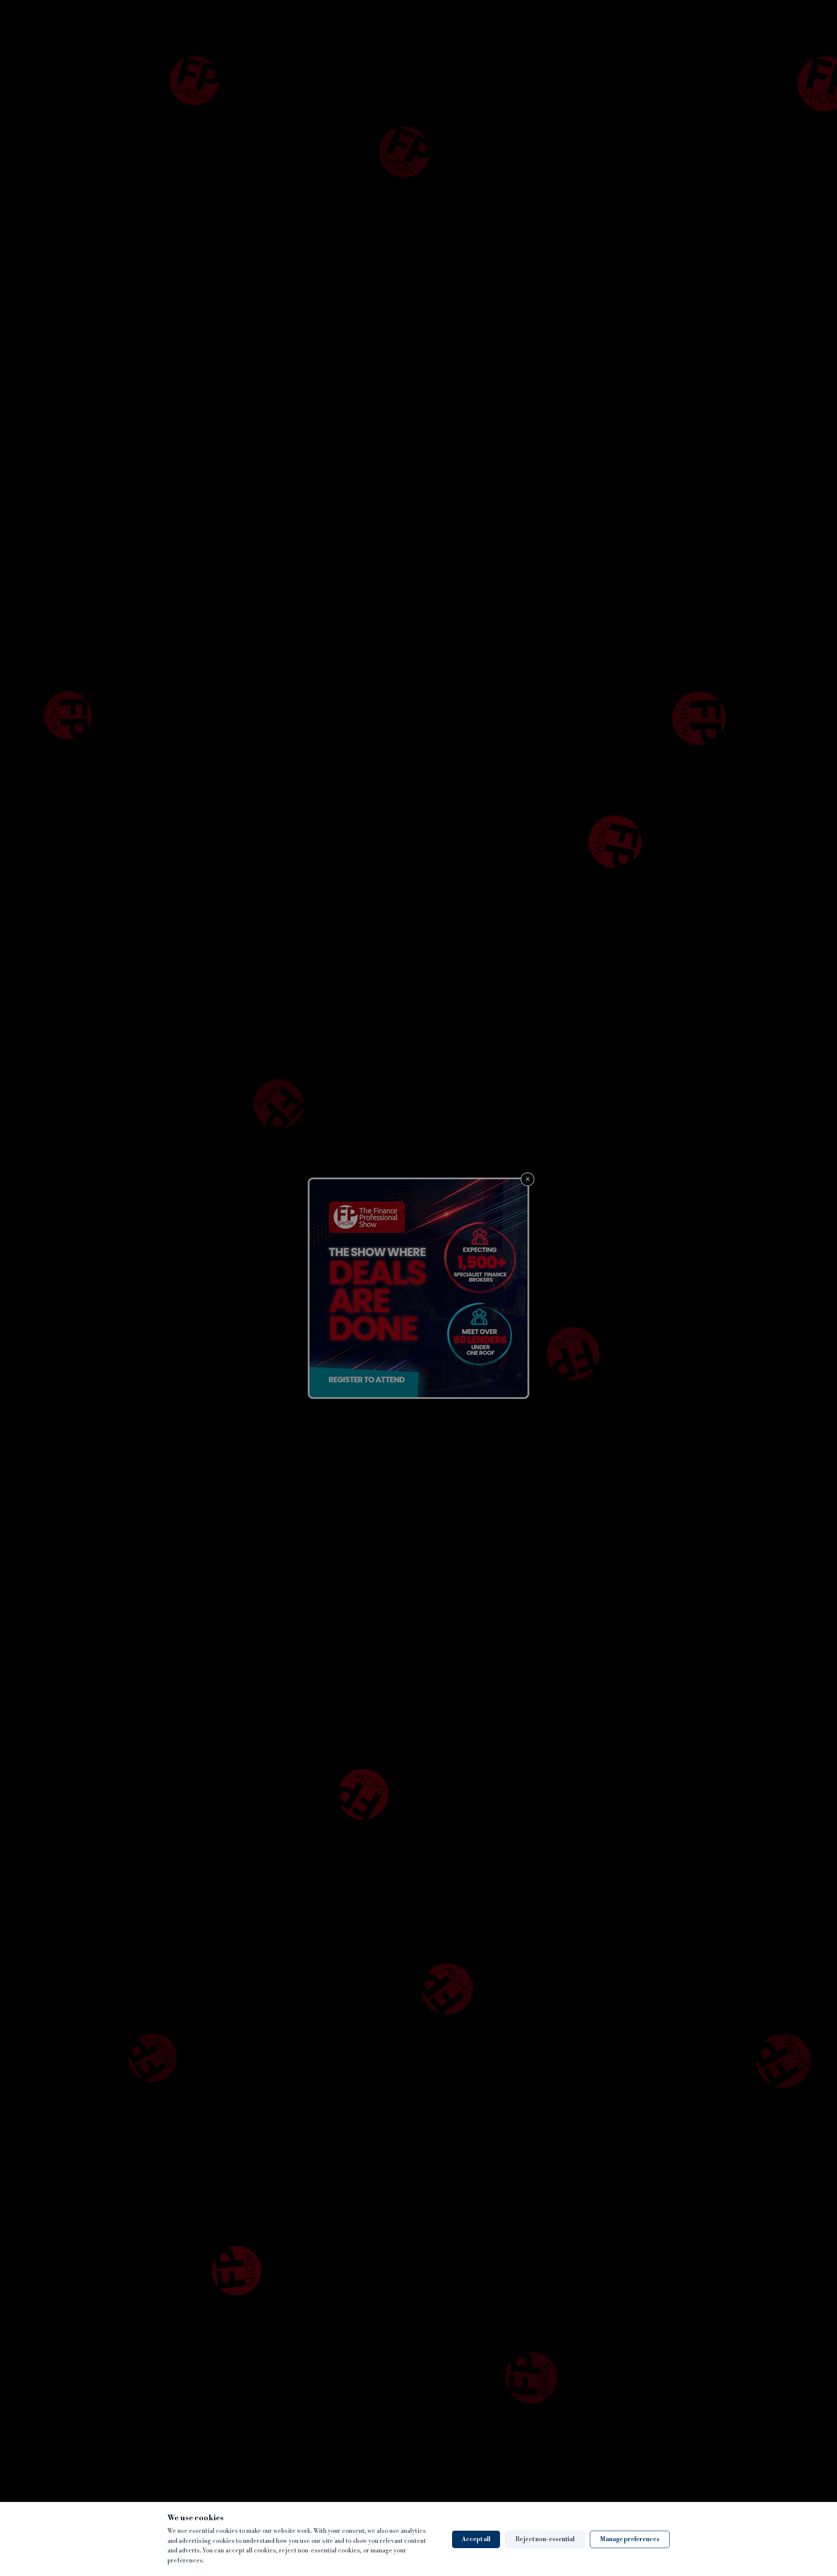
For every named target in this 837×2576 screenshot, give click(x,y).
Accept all (476, 2539)
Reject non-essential (545, 2539)
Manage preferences (630, 2539)
